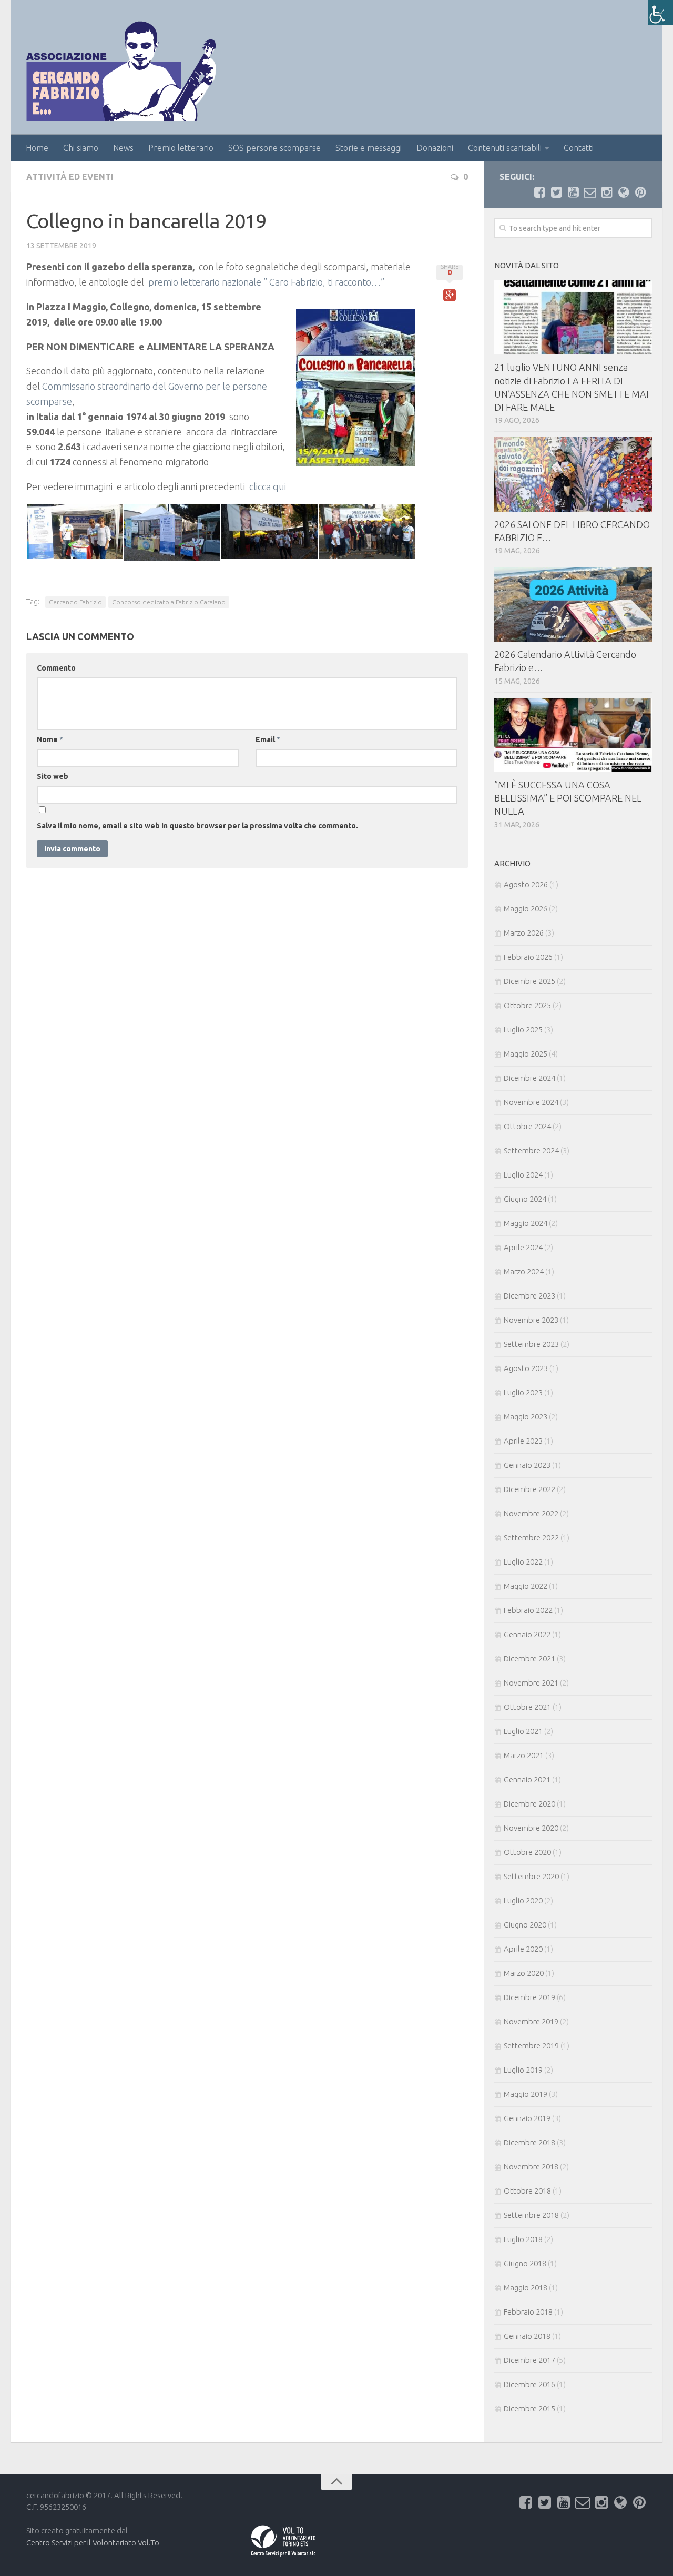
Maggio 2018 (526, 2288)
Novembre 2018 (531, 2167)
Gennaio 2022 (527, 1634)
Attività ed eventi (70, 177)
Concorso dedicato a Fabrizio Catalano (169, 602)
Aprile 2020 (523, 1949)
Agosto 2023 (526, 1368)
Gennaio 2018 (527, 2336)
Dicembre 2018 (529, 2142)
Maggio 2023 (526, 1417)
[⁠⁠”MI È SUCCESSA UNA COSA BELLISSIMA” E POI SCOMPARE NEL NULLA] (573, 735)
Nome (50, 739)
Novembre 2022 (531, 1513)
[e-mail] (590, 192)
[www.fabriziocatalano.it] (624, 192)
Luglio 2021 (523, 1731)
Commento (56, 668)
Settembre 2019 (531, 2046)
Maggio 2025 (526, 1054)
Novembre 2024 (531, 1102)
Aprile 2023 (523, 1441)
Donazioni (435, 148)
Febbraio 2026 (528, 957)
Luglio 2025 (523, 1030)
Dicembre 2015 (529, 2408)
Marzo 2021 (524, 1755)
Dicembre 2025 (529, 981)
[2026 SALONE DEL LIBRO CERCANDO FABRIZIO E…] (573, 474)
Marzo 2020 (524, 1973)
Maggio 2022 (526, 1586)
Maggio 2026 (526, 909)
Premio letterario (181, 148)
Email (268, 739)
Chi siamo (81, 148)
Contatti (579, 148)
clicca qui (268, 486)
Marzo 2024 (524, 1271)
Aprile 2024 (523, 1247)
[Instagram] (607, 192)
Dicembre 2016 (529, 2384)
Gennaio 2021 (527, 1779)
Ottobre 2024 (527, 1126)
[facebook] (539, 192)
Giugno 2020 (525, 1925)
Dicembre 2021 (529, 1659)
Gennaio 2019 (527, 2118)
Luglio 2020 (523, 1900)
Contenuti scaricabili (505, 148)
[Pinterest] (640, 192)
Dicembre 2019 (529, 1997)
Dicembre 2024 (529, 1078)
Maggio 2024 (526, 1223)
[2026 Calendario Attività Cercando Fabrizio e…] (573, 605)
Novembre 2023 (531, 1320)
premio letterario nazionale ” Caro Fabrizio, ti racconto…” (267, 282)
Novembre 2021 (531, 1683)
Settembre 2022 (531, 1538)
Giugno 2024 (525, 1199)
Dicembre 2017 (529, 2360)
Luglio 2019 (523, 2070)
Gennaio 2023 (527, 1465)
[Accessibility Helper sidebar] (660, 13)
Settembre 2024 (531, 1150)
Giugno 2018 (525, 2263)
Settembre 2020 (531, 1876)
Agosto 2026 (526, 884)
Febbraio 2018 (528, 2312)
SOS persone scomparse (274, 148)
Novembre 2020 (531, 1828)
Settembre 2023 (531, 1344)
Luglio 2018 (523, 2239)
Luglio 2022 (523, 1562)
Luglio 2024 (523, 1175)
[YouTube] (573, 192)
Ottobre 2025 (527, 1005)
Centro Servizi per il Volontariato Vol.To (93, 2543)
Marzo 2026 (524, 933)
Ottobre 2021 (527, 1707)
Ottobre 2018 (527, 2191)
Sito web (53, 776)
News (123, 148)
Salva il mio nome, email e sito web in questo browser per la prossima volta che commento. (197, 826)
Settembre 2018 (531, 2215)
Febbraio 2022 (528, 1610)
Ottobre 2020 (527, 1852)
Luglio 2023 (523, 1392)
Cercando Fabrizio (75, 602)
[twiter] (556, 192)
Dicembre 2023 (529, 1296)
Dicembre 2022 (529, 1489)
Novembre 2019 (531, 2021)
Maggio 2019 (526, 2094)
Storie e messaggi (369, 148)
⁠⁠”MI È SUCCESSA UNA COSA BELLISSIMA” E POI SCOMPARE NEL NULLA (568, 798)
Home (37, 148)
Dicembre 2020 (529, 1804)
